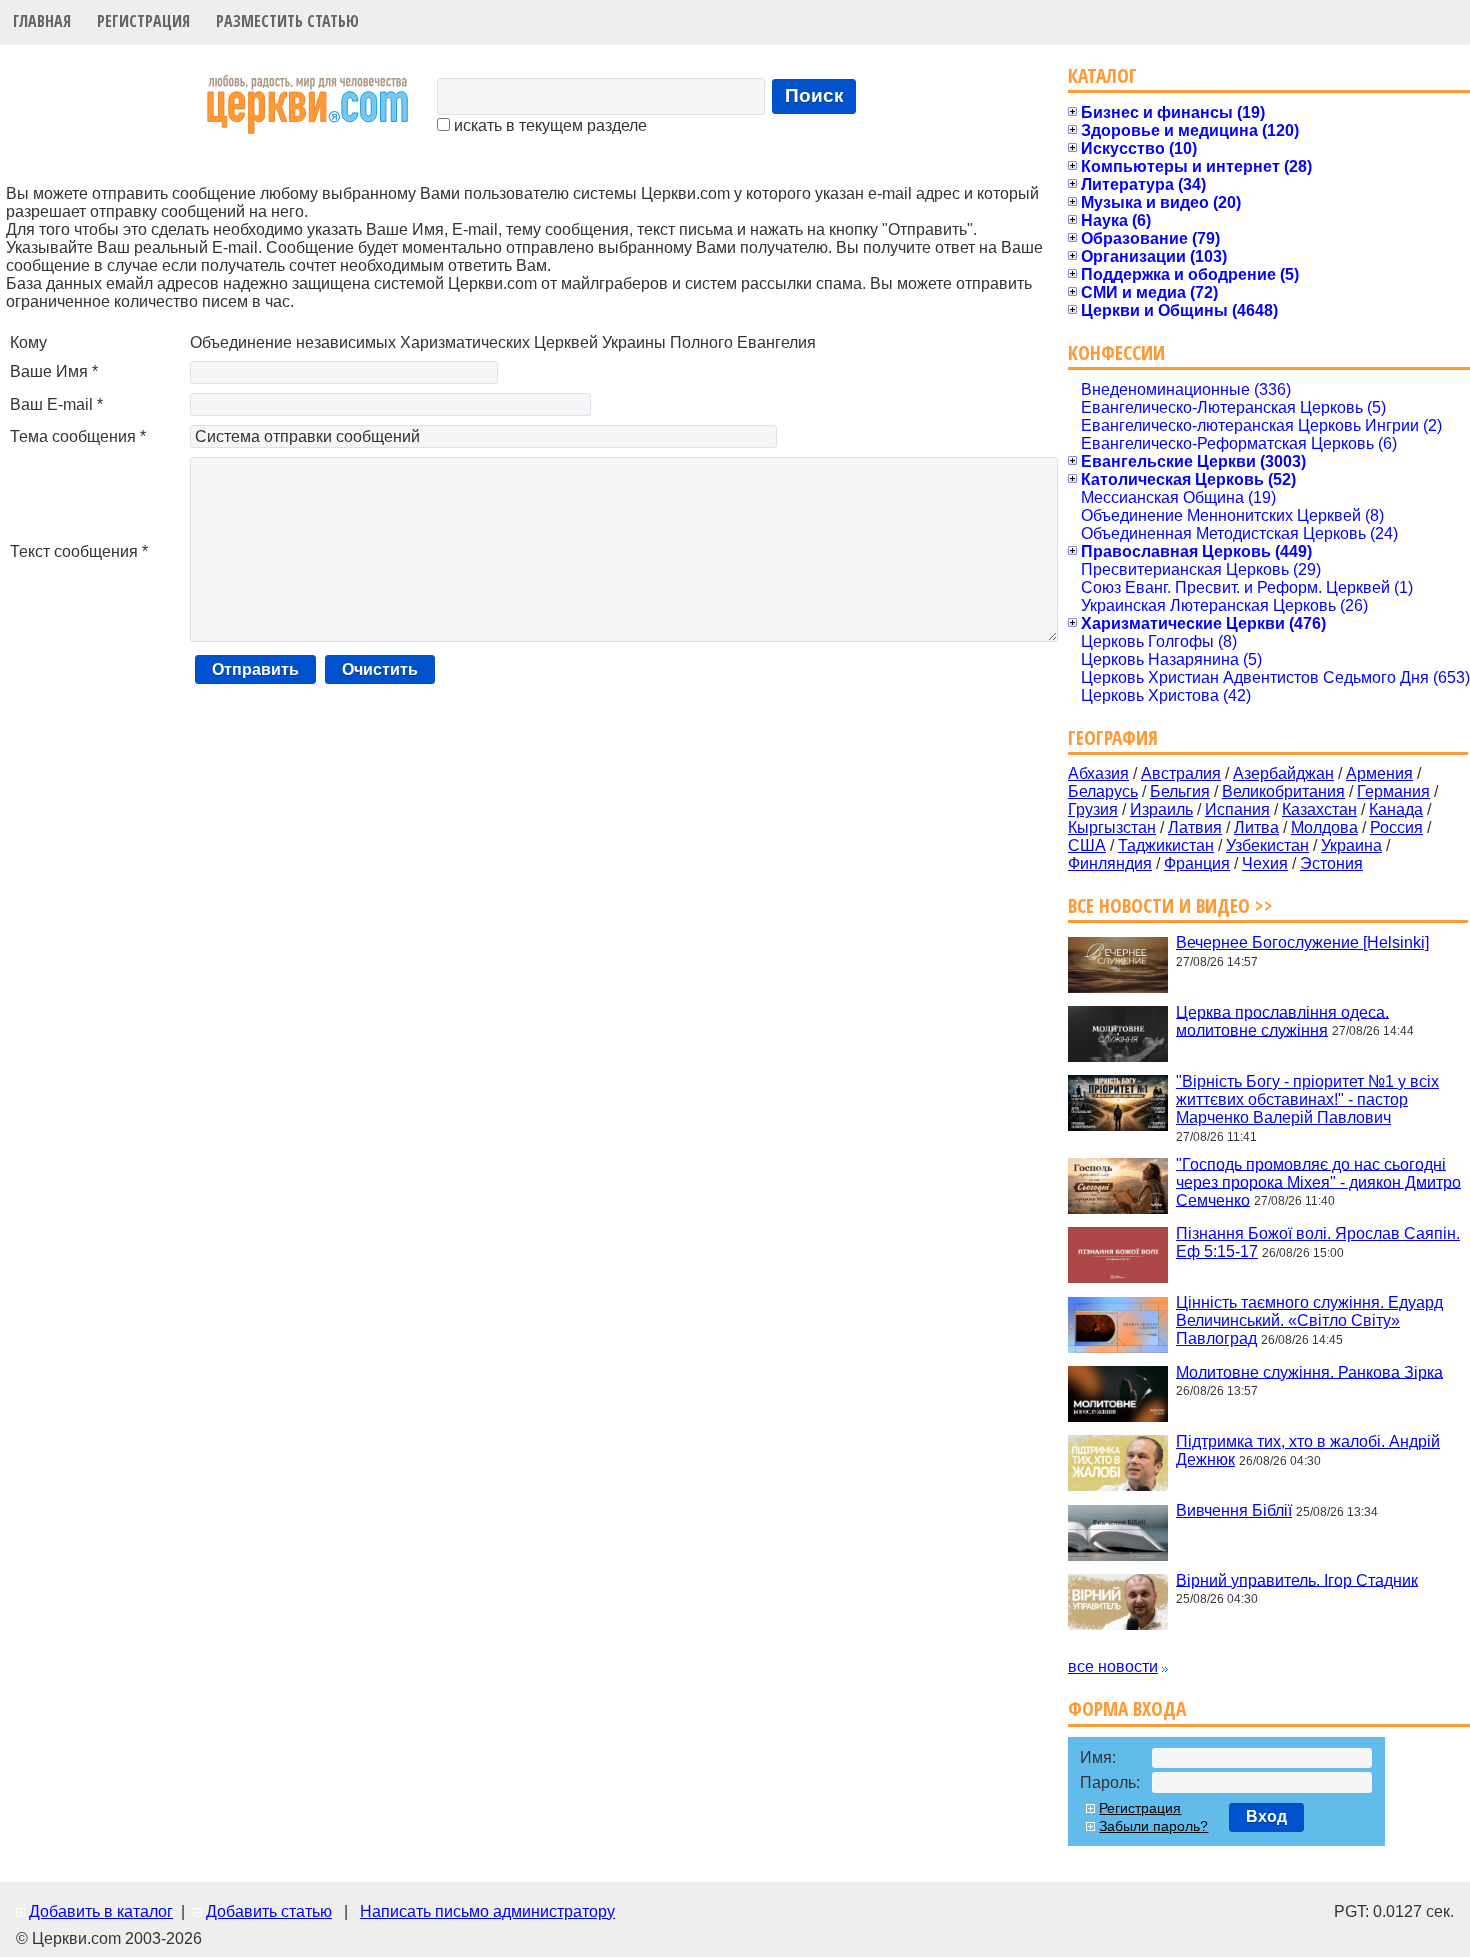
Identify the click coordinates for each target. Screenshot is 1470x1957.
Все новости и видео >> (1170, 905)
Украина (1351, 845)
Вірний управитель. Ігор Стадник (1297, 1579)
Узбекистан (1267, 845)
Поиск (814, 95)
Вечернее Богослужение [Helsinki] (1302, 942)
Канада (1396, 809)
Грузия (1093, 809)
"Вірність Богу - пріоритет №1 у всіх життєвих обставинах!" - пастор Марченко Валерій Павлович (1307, 1099)
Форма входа (1127, 1708)
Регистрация (143, 21)
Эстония (1331, 863)
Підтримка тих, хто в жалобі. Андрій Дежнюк (1308, 1450)
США (1087, 845)
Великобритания (1283, 791)
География (1113, 737)
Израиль (1161, 809)
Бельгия (1180, 791)
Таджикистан (1166, 845)
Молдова (1324, 827)
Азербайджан (1283, 773)
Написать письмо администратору (487, 1911)
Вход (1266, 1816)
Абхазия (1098, 773)
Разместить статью (287, 21)
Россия (1396, 827)
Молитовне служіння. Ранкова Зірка (1309, 1371)
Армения (1379, 773)
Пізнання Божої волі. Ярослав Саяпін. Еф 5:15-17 (1318, 1242)
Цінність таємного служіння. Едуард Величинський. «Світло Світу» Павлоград (1309, 1320)
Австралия (1181, 773)
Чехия (1265, 863)
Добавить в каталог (101, 1911)
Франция (1197, 863)
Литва (1256, 827)
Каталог (1102, 75)
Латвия (1195, 827)
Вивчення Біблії (1234, 1510)
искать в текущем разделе (548, 125)
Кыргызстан (1112, 827)
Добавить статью (269, 1911)
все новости (1113, 1666)
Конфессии (1116, 352)
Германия (1393, 791)
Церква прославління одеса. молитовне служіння (1282, 1020)
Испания (1237, 809)
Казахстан (1319, 809)
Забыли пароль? (1153, 1826)
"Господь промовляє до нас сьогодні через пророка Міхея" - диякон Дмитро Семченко (1318, 1181)
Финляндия (1110, 863)
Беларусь (1103, 791)
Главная (42, 21)
